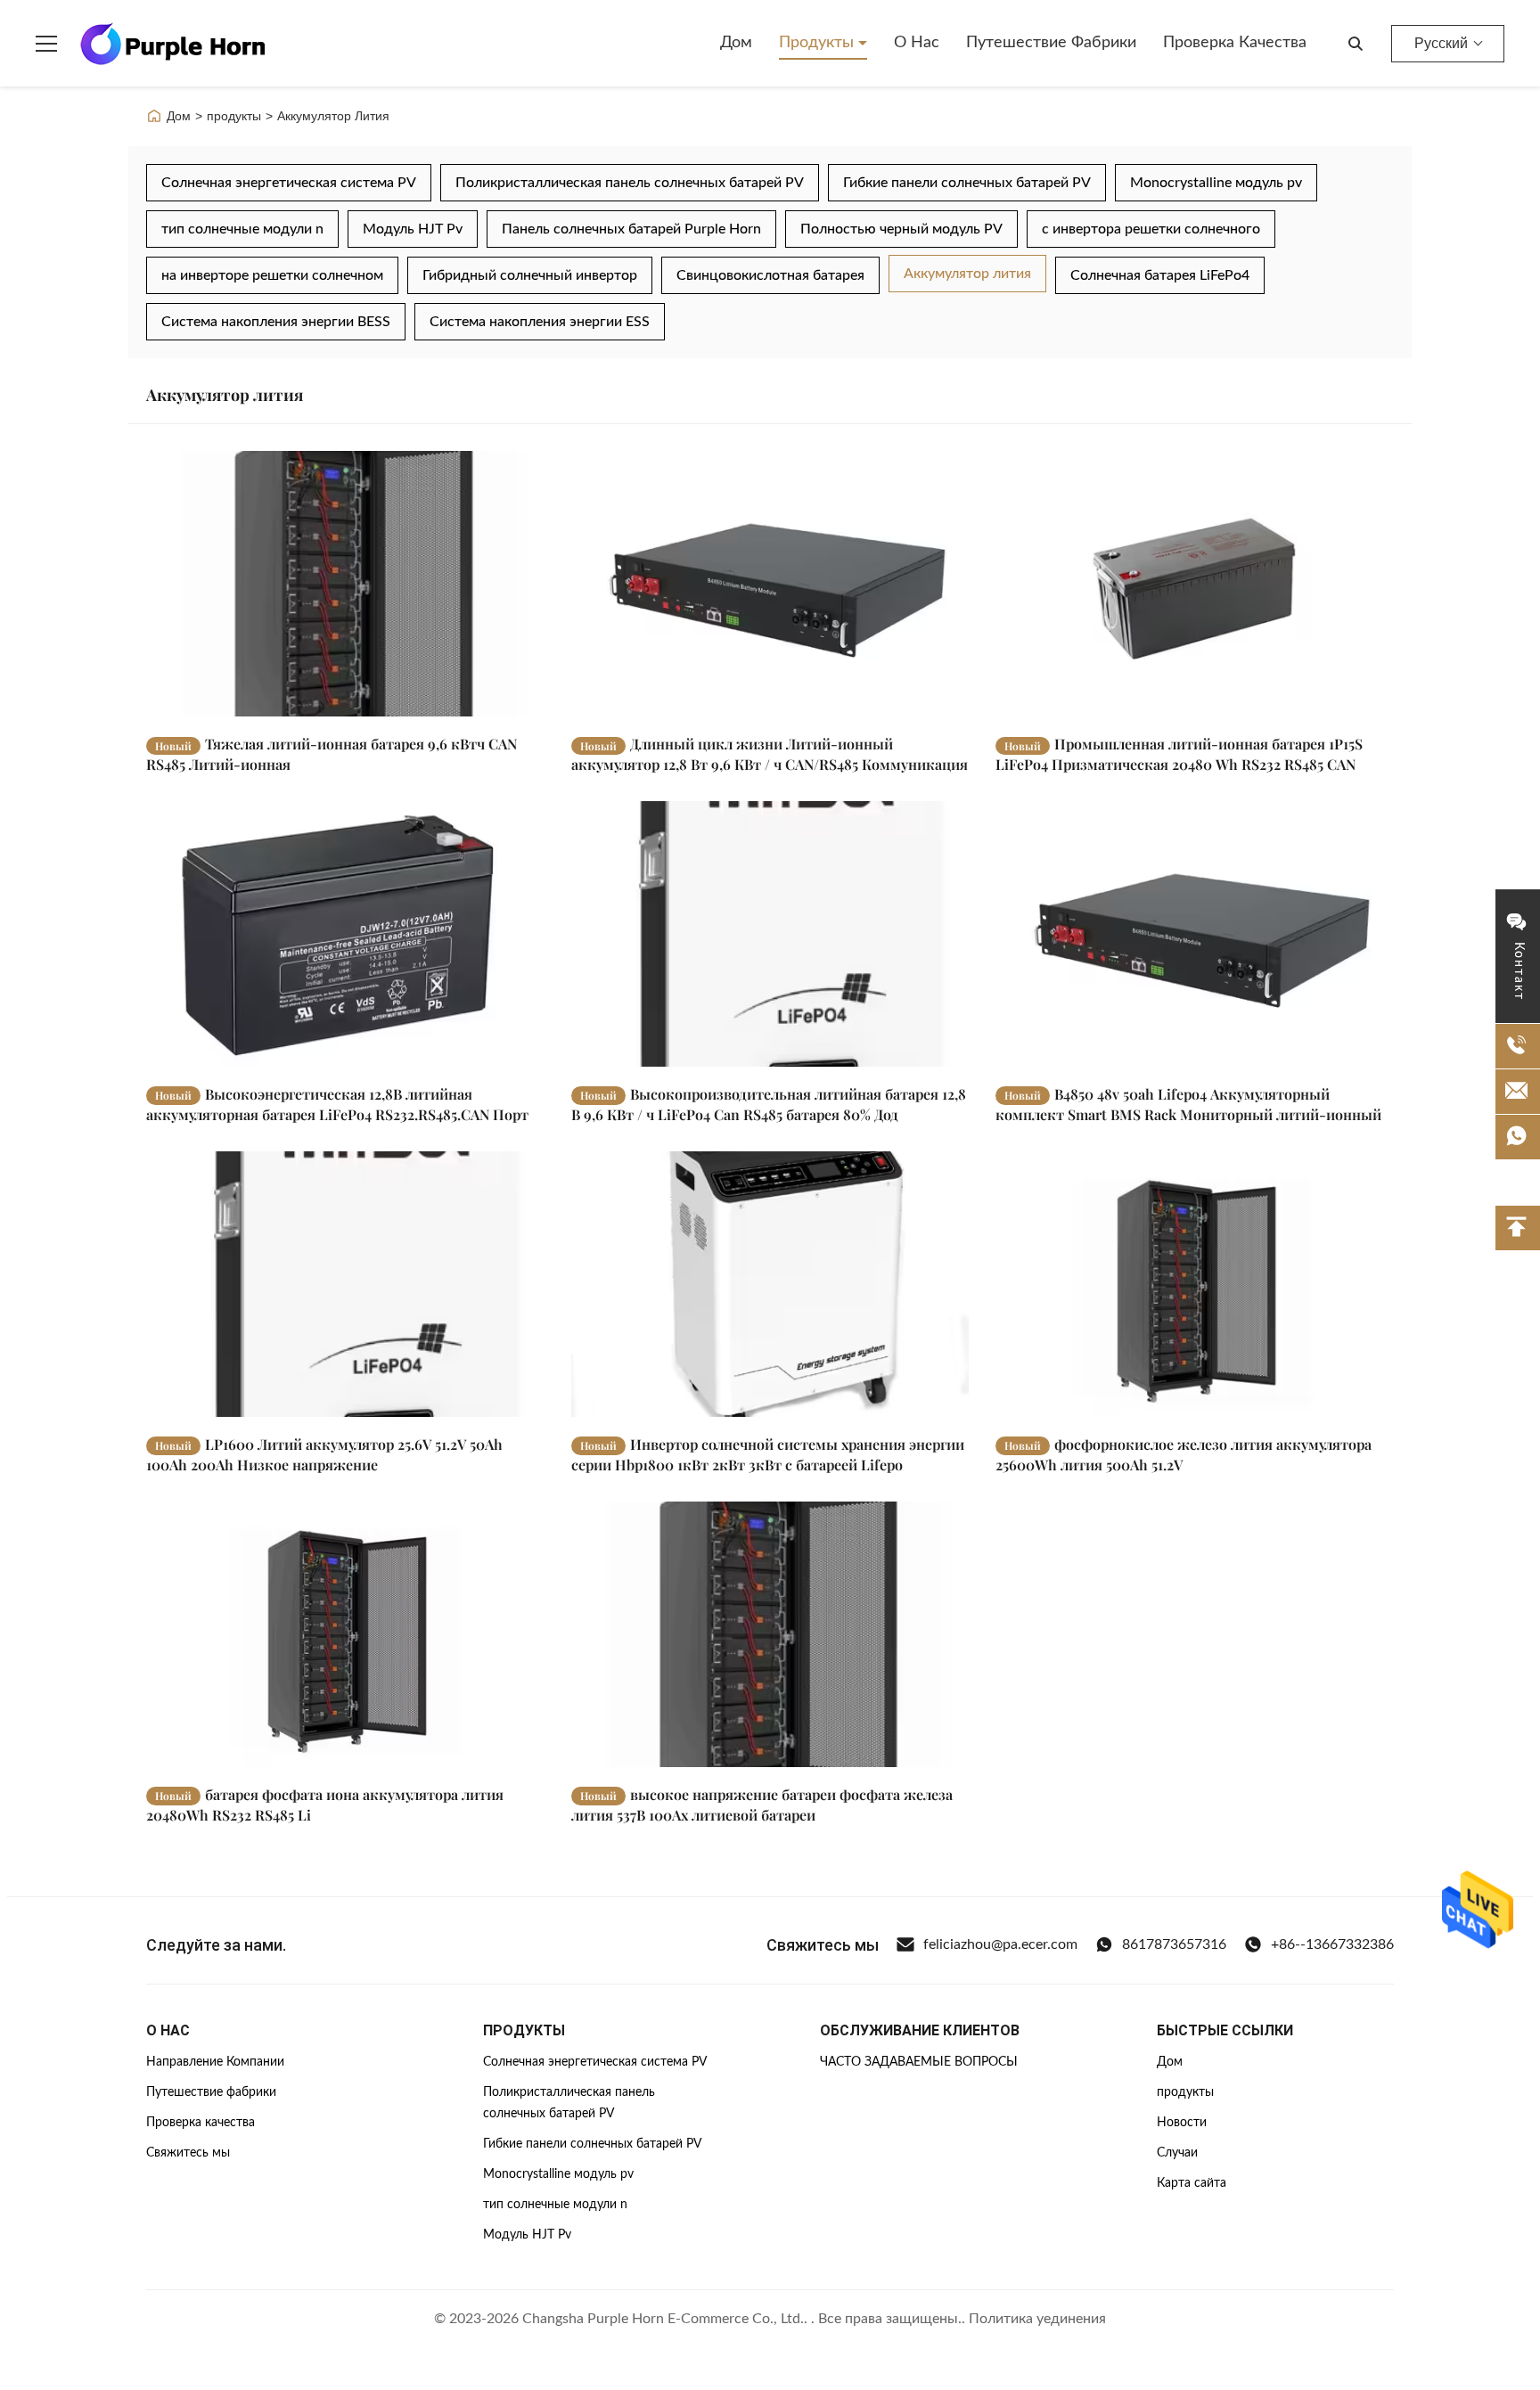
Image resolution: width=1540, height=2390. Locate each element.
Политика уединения (1037, 2319)
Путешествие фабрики (1051, 43)
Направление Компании (215, 2062)
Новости (1182, 2123)
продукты (234, 116)
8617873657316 (1174, 1944)
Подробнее (479, 703)
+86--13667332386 (1332, 1944)
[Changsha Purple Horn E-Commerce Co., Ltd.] (173, 44)
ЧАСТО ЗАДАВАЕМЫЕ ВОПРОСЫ (919, 2062)
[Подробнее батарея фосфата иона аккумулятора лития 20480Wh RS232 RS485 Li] (345, 1634)
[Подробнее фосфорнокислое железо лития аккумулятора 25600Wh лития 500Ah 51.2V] (1195, 1284)
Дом (736, 43)
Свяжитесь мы (188, 2153)
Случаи (1177, 2153)
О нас (917, 43)
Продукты (819, 43)
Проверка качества (1235, 43)
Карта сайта (1192, 2183)
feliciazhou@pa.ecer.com (1000, 1944)
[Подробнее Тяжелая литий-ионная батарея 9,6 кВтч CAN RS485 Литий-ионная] (345, 584)
